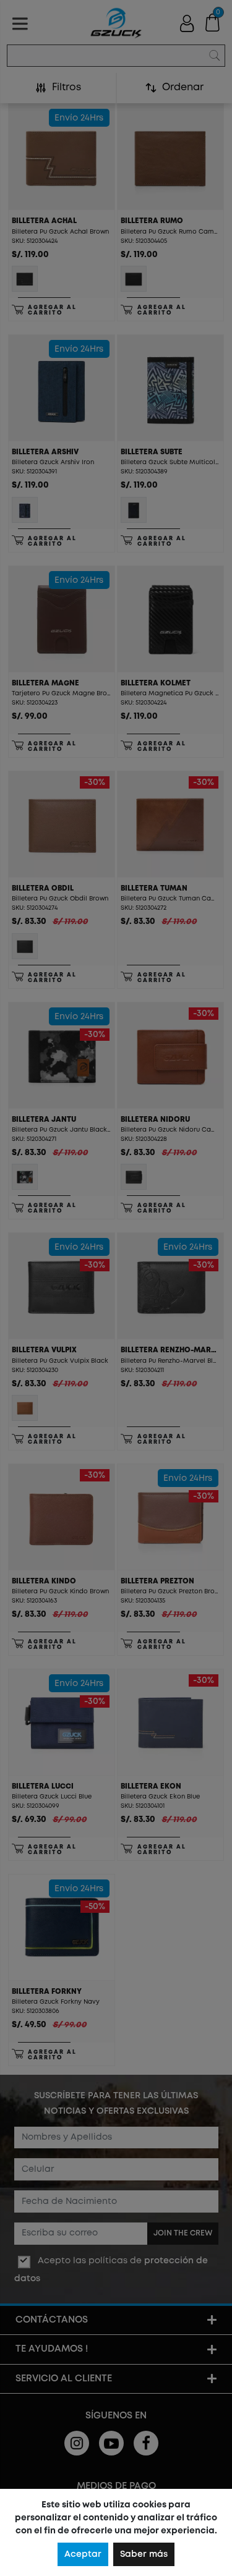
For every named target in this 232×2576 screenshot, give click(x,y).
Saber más (144, 2554)
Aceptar (83, 2554)
